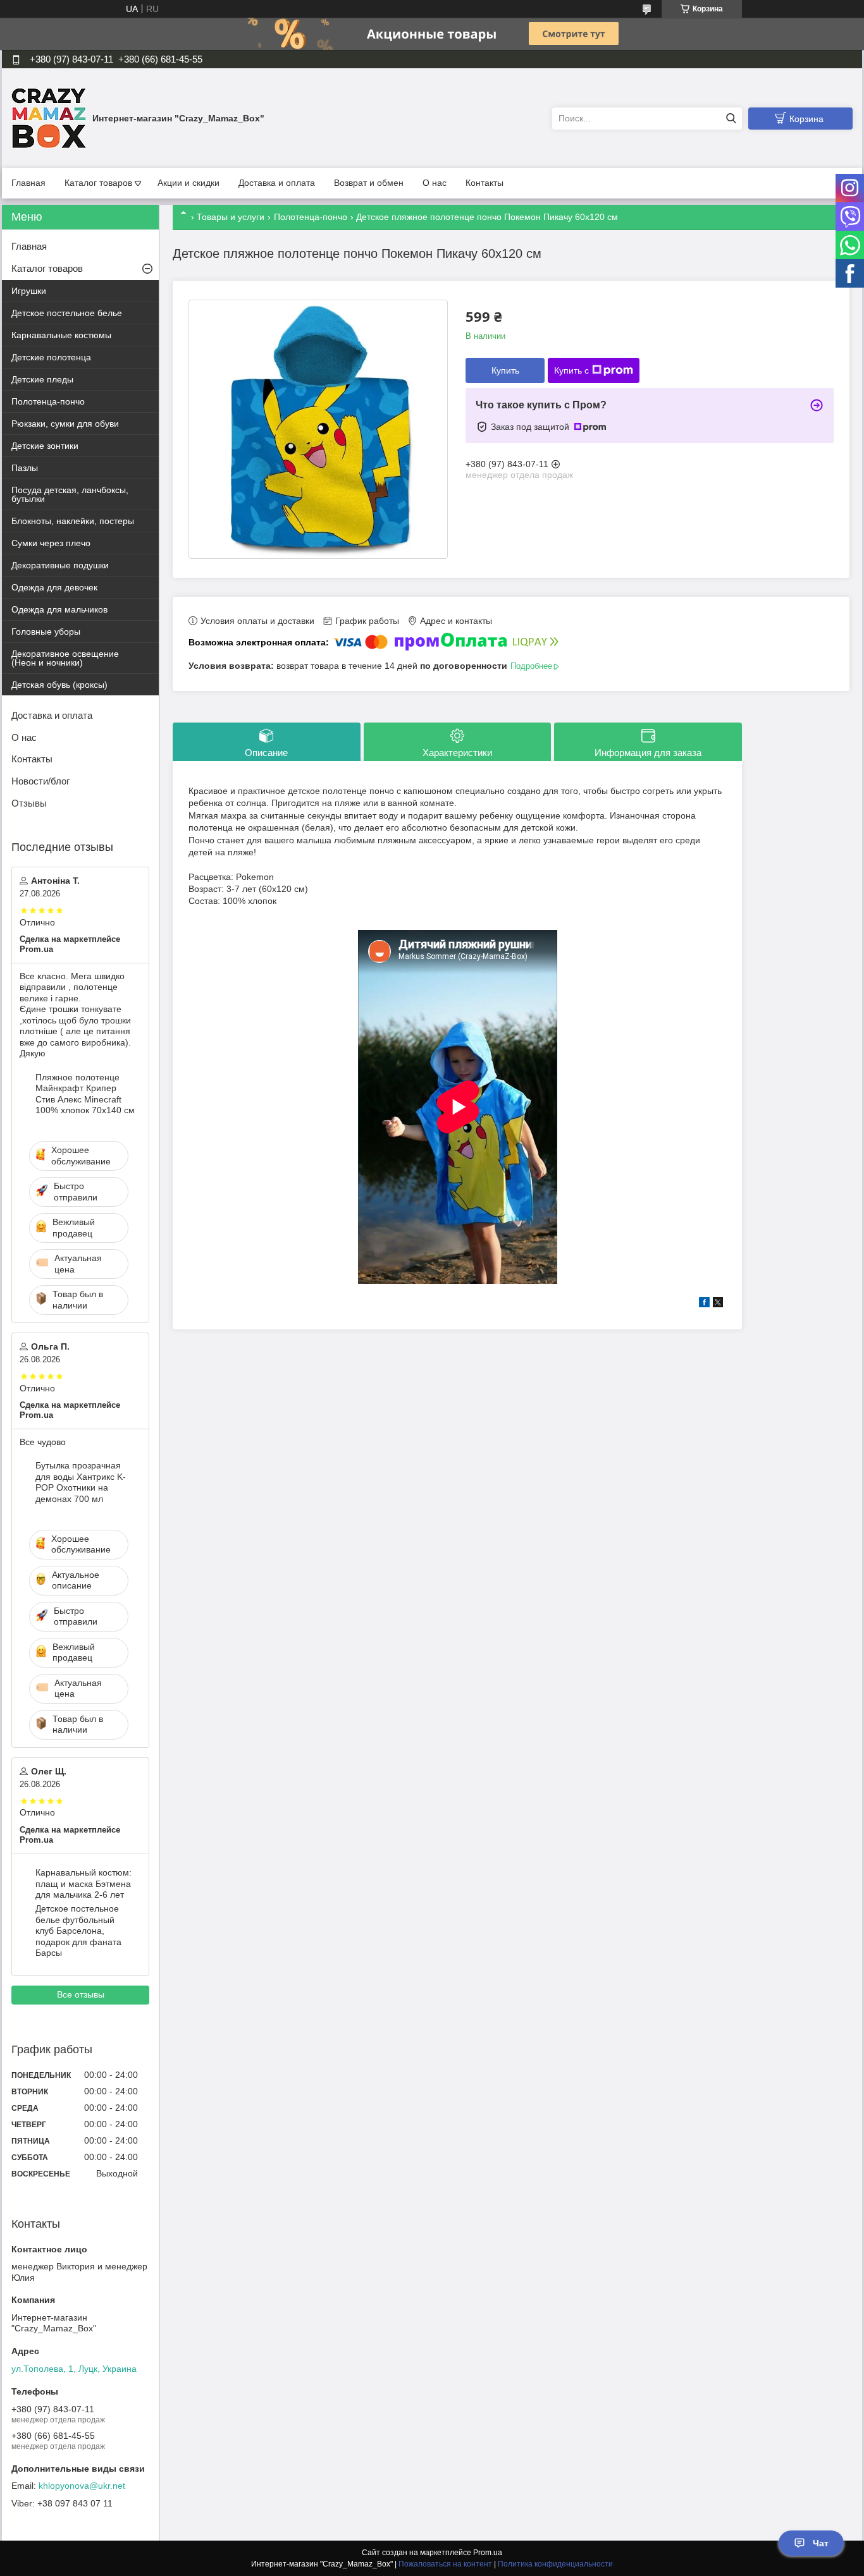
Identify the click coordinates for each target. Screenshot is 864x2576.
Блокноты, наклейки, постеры (73, 521)
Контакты (484, 183)
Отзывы (29, 803)
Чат (821, 2543)
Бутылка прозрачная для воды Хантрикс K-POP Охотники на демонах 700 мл (81, 1482)
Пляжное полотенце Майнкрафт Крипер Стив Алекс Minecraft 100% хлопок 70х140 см (85, 1094)
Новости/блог (40, 781)
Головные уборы (46, 632)
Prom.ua (488, 2553)
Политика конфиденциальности (555, 2564)
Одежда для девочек (54, 587)
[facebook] (704, 1304)
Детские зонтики (45, 446)
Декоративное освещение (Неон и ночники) (65, 658)
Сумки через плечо (51, 543)
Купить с (571, 370)
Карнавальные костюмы (61, 335)
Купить (505, 370)
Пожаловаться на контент (445, 2564)
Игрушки (29, 291)
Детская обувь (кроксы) (59, 685)
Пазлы (25, 468)
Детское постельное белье (67, 313)
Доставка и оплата (277, 183)
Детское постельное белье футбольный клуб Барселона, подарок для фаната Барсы (78, 1931)
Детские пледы (42, 379)
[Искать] (731, 119)
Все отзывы (81, 1994)
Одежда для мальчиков (59, 609)
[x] (718, 1304)
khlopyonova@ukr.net (82, 2486)
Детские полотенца (51, 357)
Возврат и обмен (369, 183)
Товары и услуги (231, 217)
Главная (28, 183)
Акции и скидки (188, 183)
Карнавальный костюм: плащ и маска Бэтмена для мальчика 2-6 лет (83, 1883)
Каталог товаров (98, 183)
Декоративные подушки (60, 565)
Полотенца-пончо (311, 217)
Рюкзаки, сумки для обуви (65, 424)
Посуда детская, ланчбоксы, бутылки (70, 494)
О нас (435, 183)
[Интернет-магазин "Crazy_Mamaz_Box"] (49, 118)
